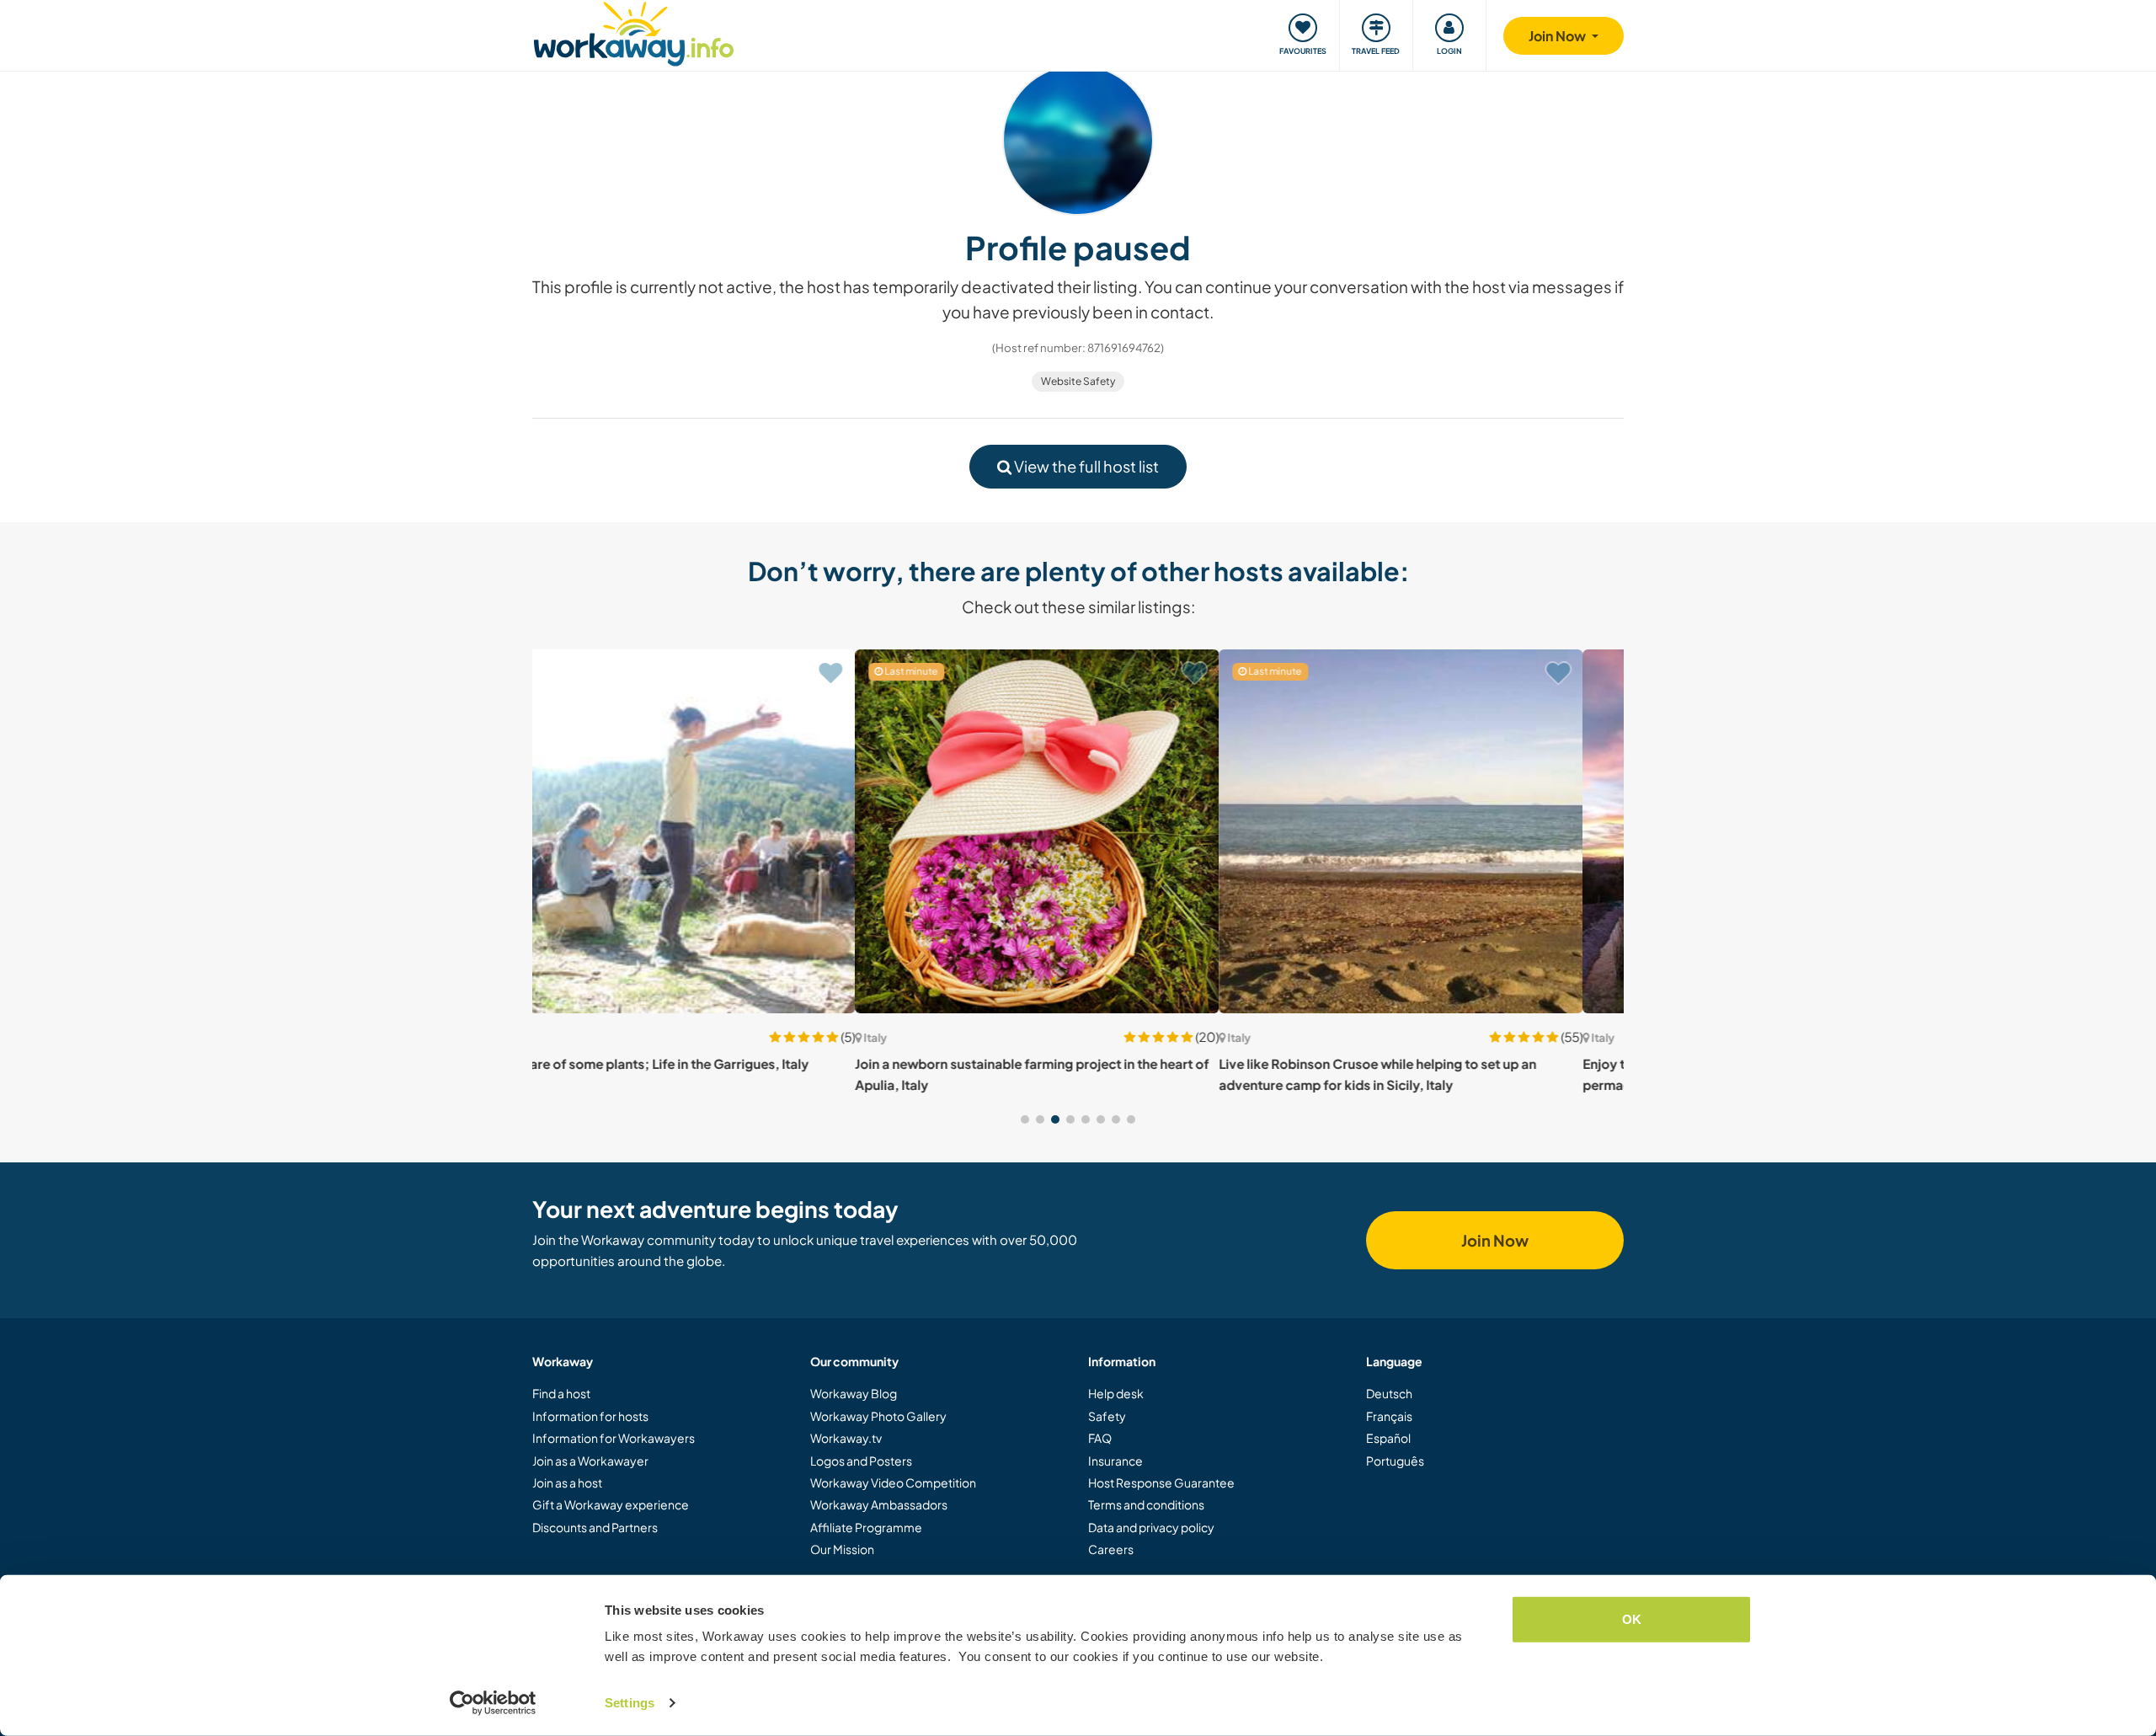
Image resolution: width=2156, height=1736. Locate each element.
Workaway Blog (854, 1393)
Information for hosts (590, 1416)
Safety (1107, 1416)
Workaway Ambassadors (879, 1504)
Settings (630, 1703)
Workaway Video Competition (893, 1482)
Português (1395, 1461)
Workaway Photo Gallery (878, 1416)
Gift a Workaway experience (611, 1504)
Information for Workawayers (614, 1438)
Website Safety (1078, 381)
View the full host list (1085, 466)
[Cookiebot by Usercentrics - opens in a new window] (493, 1703)
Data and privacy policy (1151, 1527)
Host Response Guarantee (1161, 1482)
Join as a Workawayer (590, 1461)
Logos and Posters (861, 1461)
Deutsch (1389, 1393)
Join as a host (567, 1482)
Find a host (561, 1393)
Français (1389, 1416)
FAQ (1100, 1438)
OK (1632, 1619)
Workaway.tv (846, 1438)
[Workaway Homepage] (634, 32)
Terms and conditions (1146, 1504)
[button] (1025, 1119)
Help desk (1116, 1393)
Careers (1111, 1549)
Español (1388, 1438)
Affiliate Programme (866, 1527)
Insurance (1115, 1461)
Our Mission (842, 1549)
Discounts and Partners (595, 1527)
